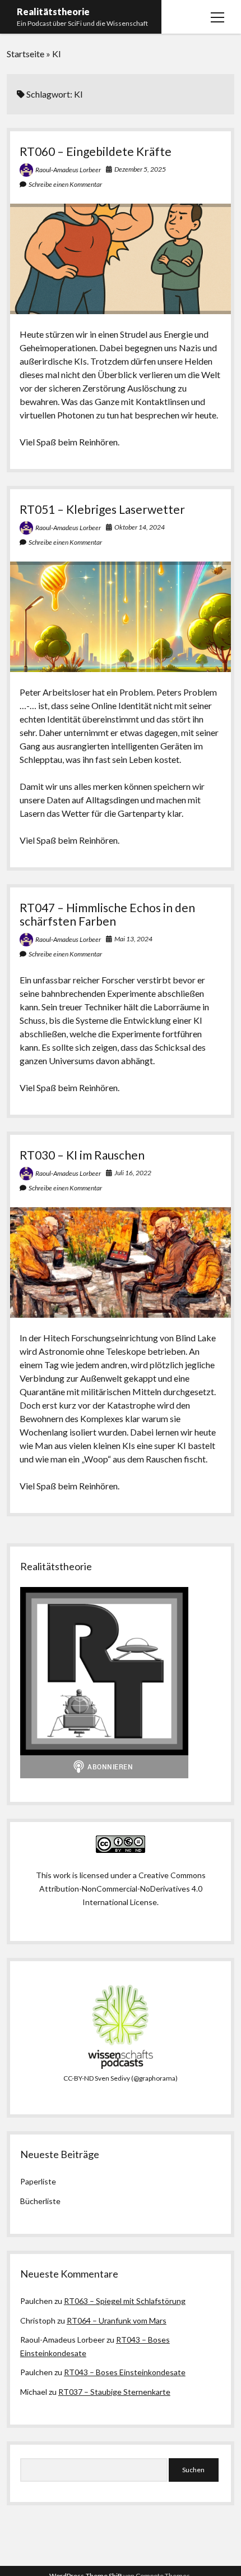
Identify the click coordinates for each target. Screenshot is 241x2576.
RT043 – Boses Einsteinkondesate (125, 2372)
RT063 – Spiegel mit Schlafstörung (125, 2301)
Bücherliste (40, 2201)
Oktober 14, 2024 (140, 527)
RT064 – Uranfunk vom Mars (117, 2320)
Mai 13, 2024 (133, 939)
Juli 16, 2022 (133, 1173)
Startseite (26, 54)
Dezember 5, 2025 (140, 169)
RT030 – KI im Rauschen (82, 1155)
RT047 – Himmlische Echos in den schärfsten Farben (107, 914)
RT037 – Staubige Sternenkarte (114, 2392)
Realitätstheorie (53, 12)
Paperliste (38, 2181)
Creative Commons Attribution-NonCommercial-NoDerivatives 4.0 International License (122, 1889)
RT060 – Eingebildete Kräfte (96, 151)
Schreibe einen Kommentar (65, 184)
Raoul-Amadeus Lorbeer (68, 170)
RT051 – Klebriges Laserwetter (102, 509)
